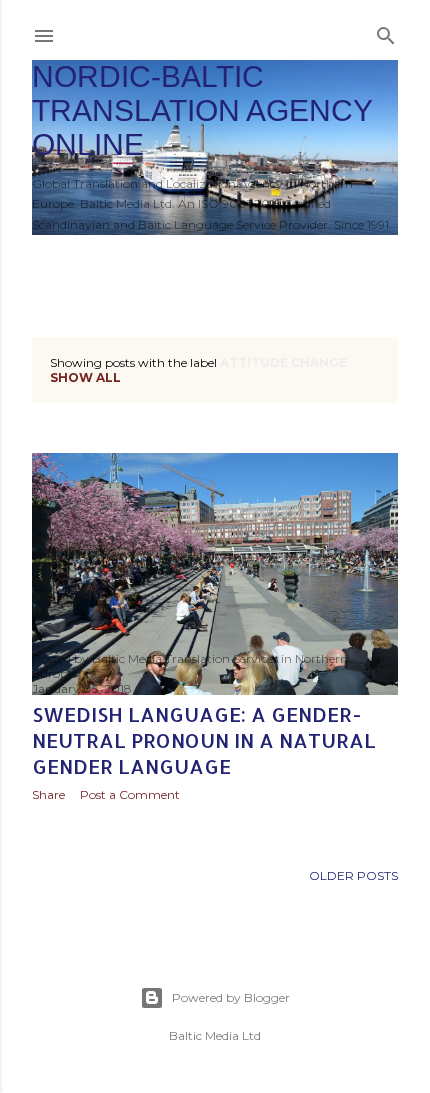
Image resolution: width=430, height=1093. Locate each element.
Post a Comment (130, 794)
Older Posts (353, 875)
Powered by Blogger (231, 997)
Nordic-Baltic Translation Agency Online (202, 110)
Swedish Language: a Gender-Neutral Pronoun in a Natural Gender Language (204, 740)
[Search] (386, 31)
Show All (85, 377)
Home (63, 261)
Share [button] (48, 794)
